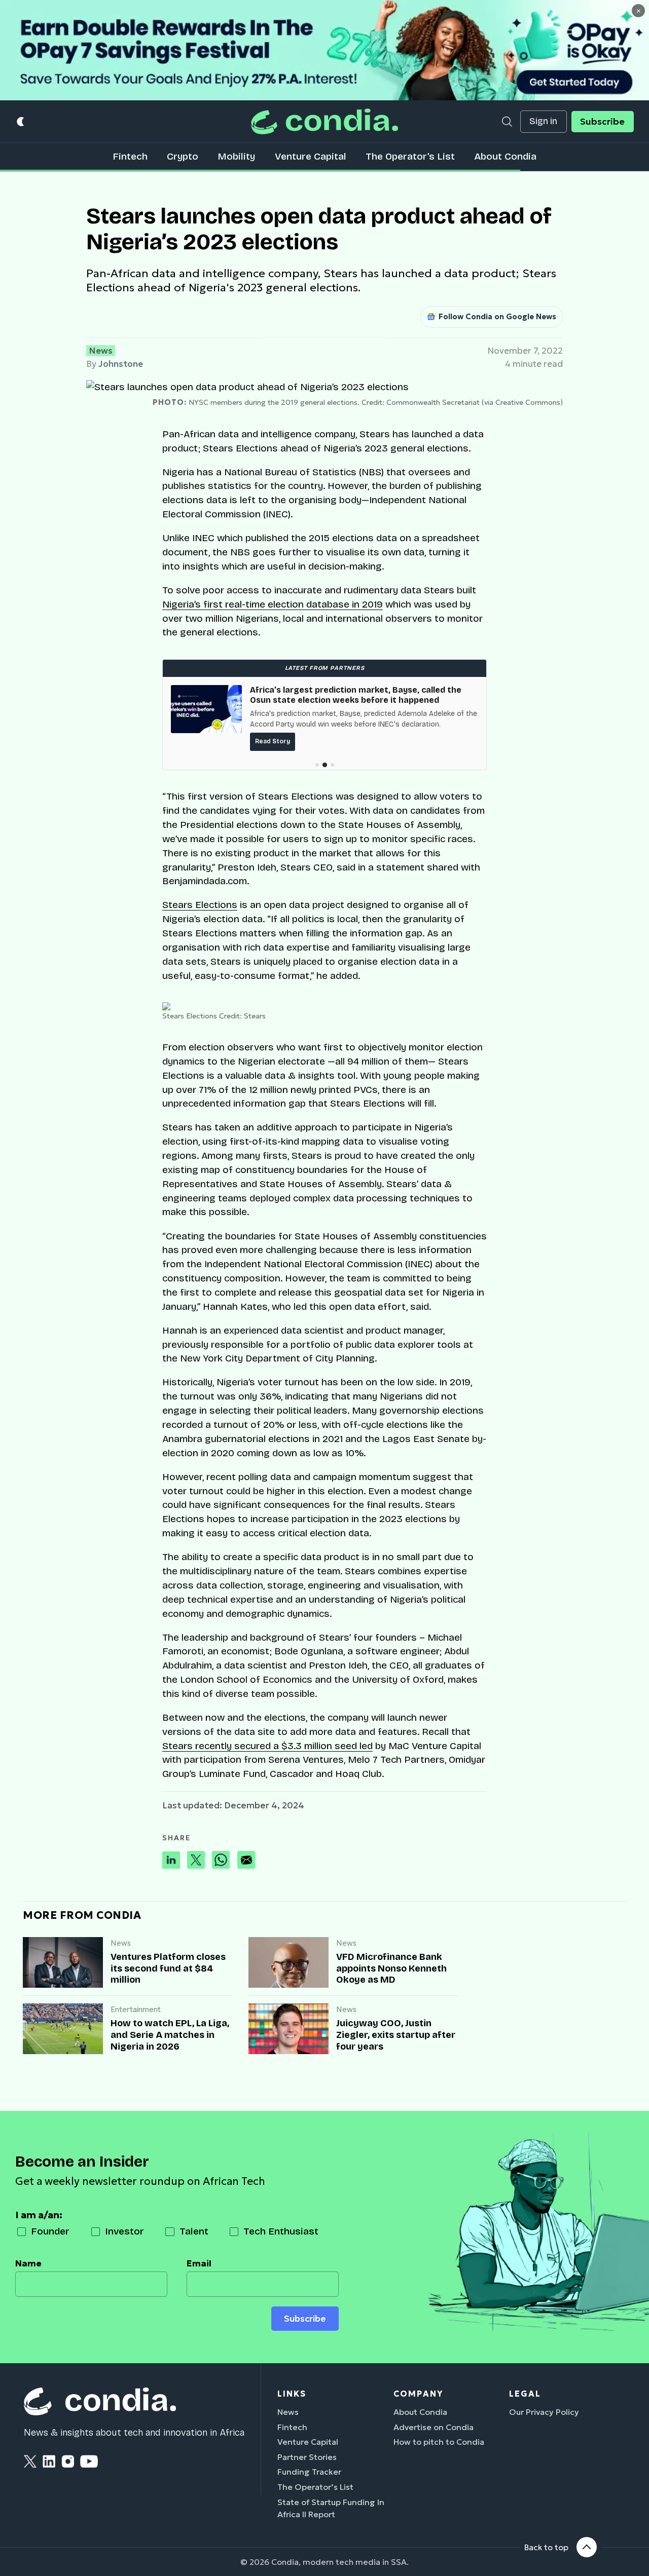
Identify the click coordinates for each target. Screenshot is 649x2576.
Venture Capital (311, 156)
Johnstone (121, 364)
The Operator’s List (410, 156)
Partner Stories (307, 2457)
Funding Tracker (309, 2472)
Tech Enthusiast (281, 2231)
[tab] (317, 765)
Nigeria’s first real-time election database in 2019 (273, 604)
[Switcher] (21, 121)
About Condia (505, 156)
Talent (194, 2231)
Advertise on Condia (434, 2427)
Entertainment (136, 2010)
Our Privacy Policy (544, 2412)
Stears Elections (200, 905)
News (101, 351)
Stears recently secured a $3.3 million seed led (267, 1746)
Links (292, 2394)
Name (28, 2263)
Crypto (183, 156)
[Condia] (324, 121)
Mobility (236, 156)
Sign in (543, 121)
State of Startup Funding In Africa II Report (331, 2508)
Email (199, 2263)
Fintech (130, 156)
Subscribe (602, 122)
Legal (525, 2394)
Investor (124, 2231)
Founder (50, 2231)
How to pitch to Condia (439, 2442)
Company (418, 2394)
